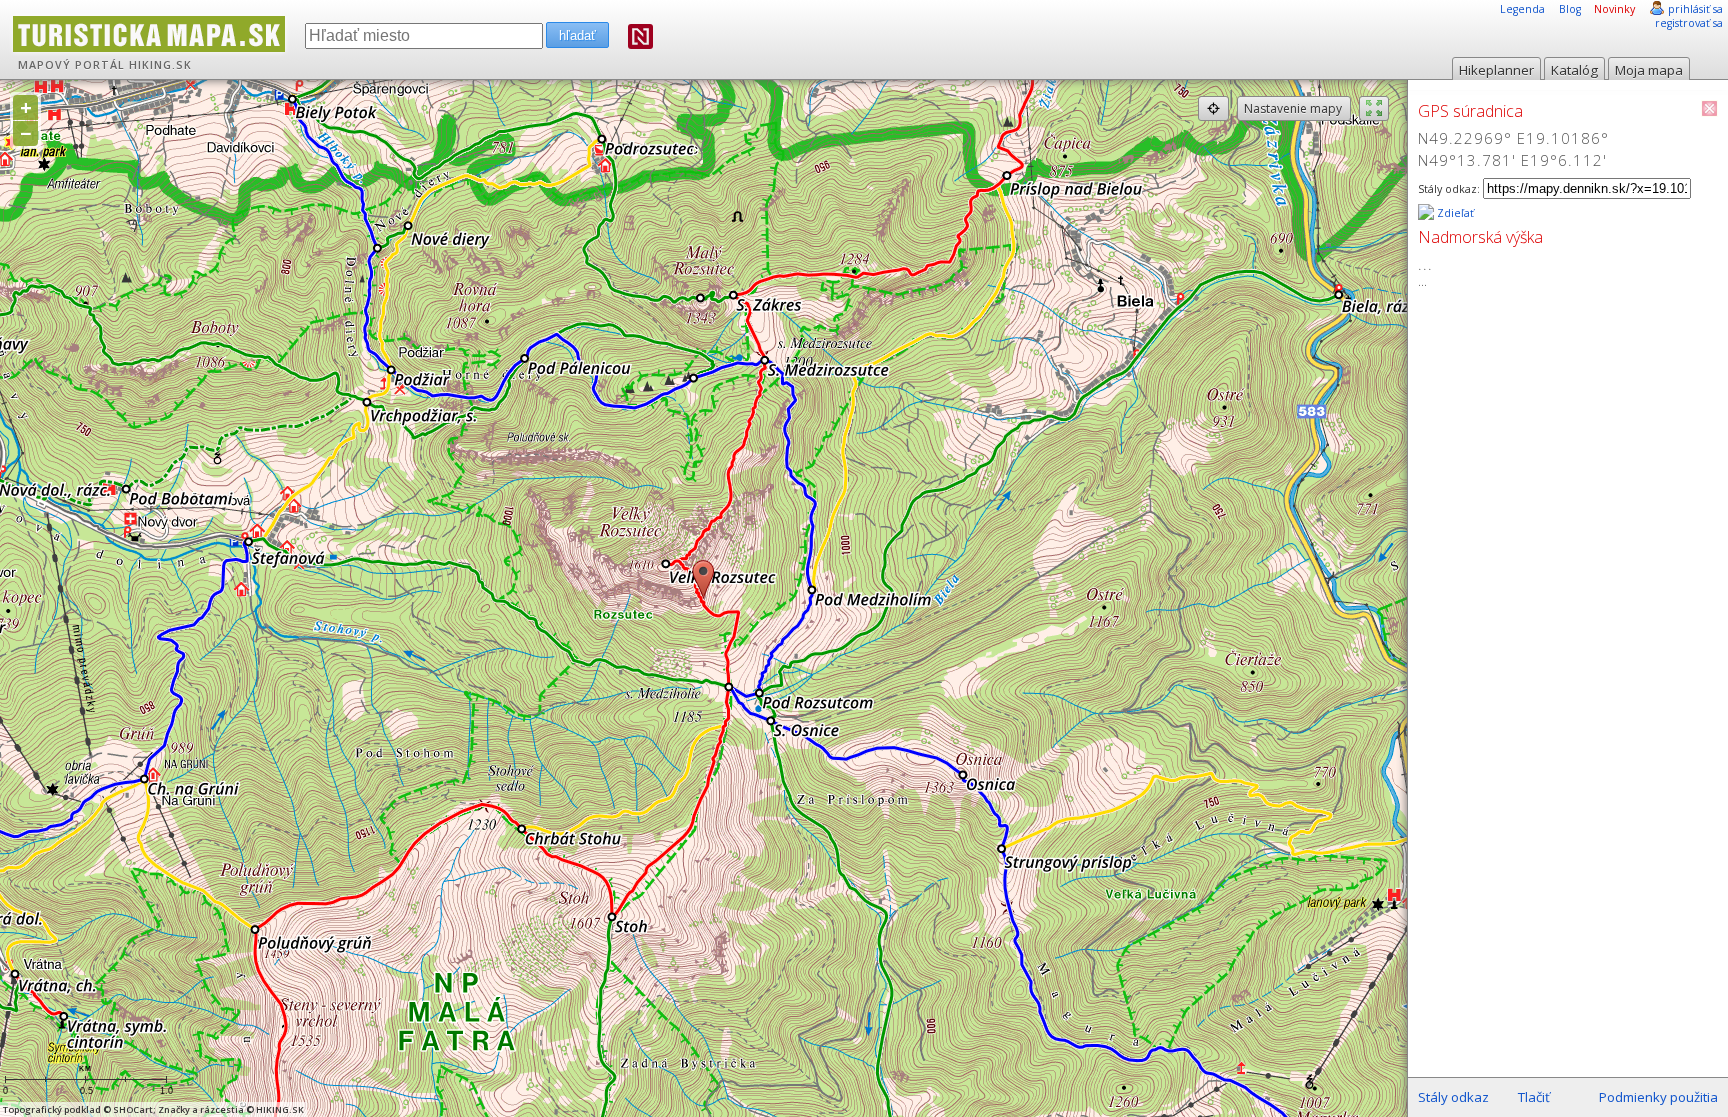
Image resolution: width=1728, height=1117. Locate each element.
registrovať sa (1689, 23)
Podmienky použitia (1658, 1097)
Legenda (1522, 9)
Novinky (1614, 9)
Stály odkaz (1453, 1097)
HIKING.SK (160, 65)
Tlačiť (1534, 1097)
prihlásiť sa (1695, 9)
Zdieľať (1454, 213)
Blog (1570, 9)
